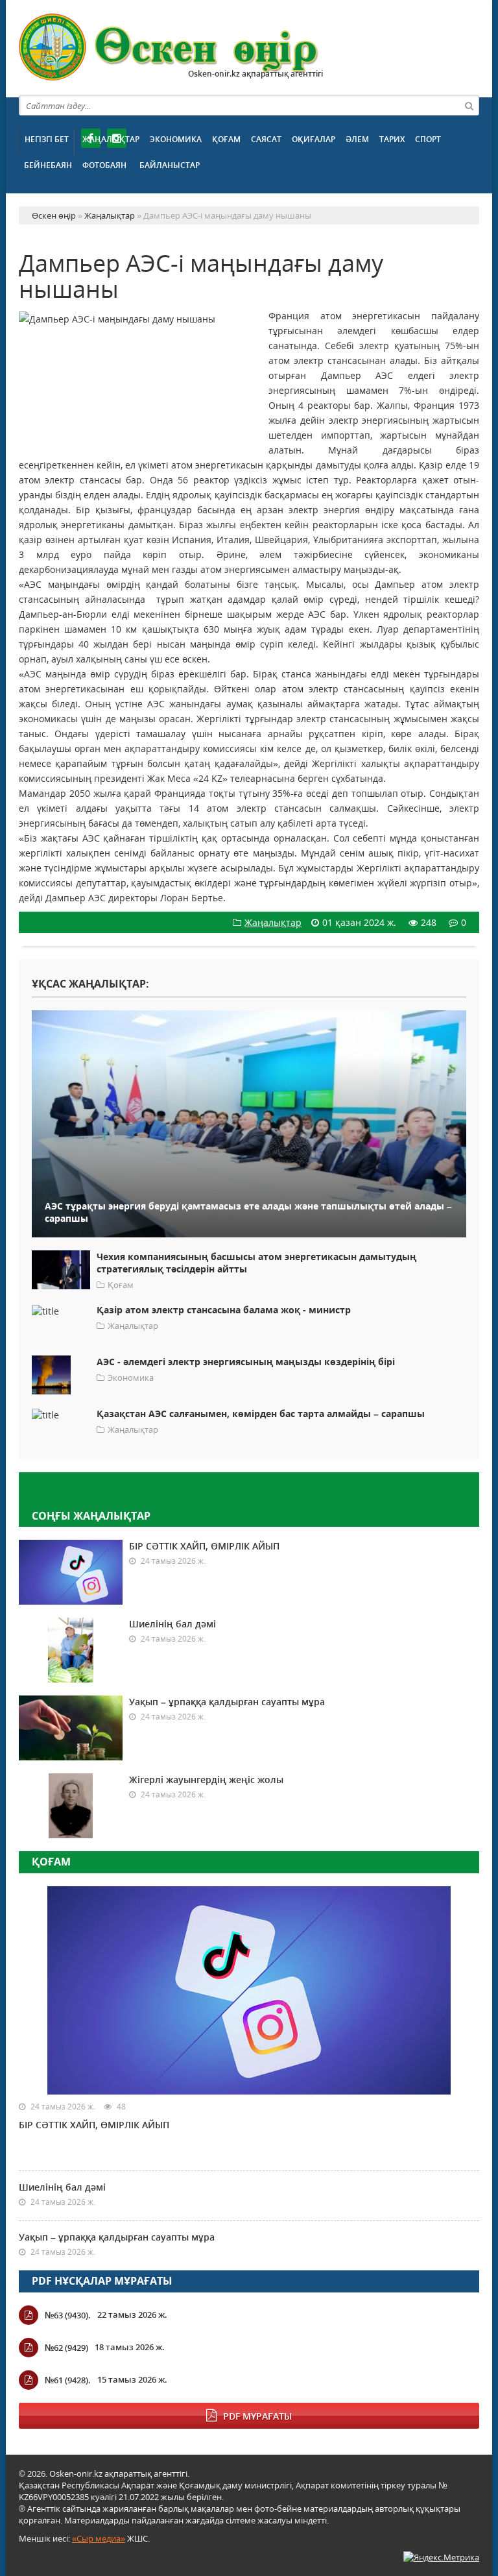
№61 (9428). (68, 2380)
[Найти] (469, 105)
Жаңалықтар (111, 139)
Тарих (392, 139)
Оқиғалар (314, 139)
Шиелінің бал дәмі (172, 1624)
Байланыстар (170, 165)
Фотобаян (104, 165)
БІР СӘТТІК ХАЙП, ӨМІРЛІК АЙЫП (204, 1546)
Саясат (266, 139)
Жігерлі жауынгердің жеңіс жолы (206, 1780)
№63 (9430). (68, 2315)
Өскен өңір (169, 47)
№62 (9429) (66, 2348)
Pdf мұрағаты (257, 2416)
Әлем (357, 139)
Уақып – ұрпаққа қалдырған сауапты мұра (227, 1702)
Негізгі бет (47, 139)
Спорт (428, 139)
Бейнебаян (48, 165)
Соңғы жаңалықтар (91, 1516)
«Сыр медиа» (99, 2538)
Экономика (176, 139)
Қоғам (226, 139)
